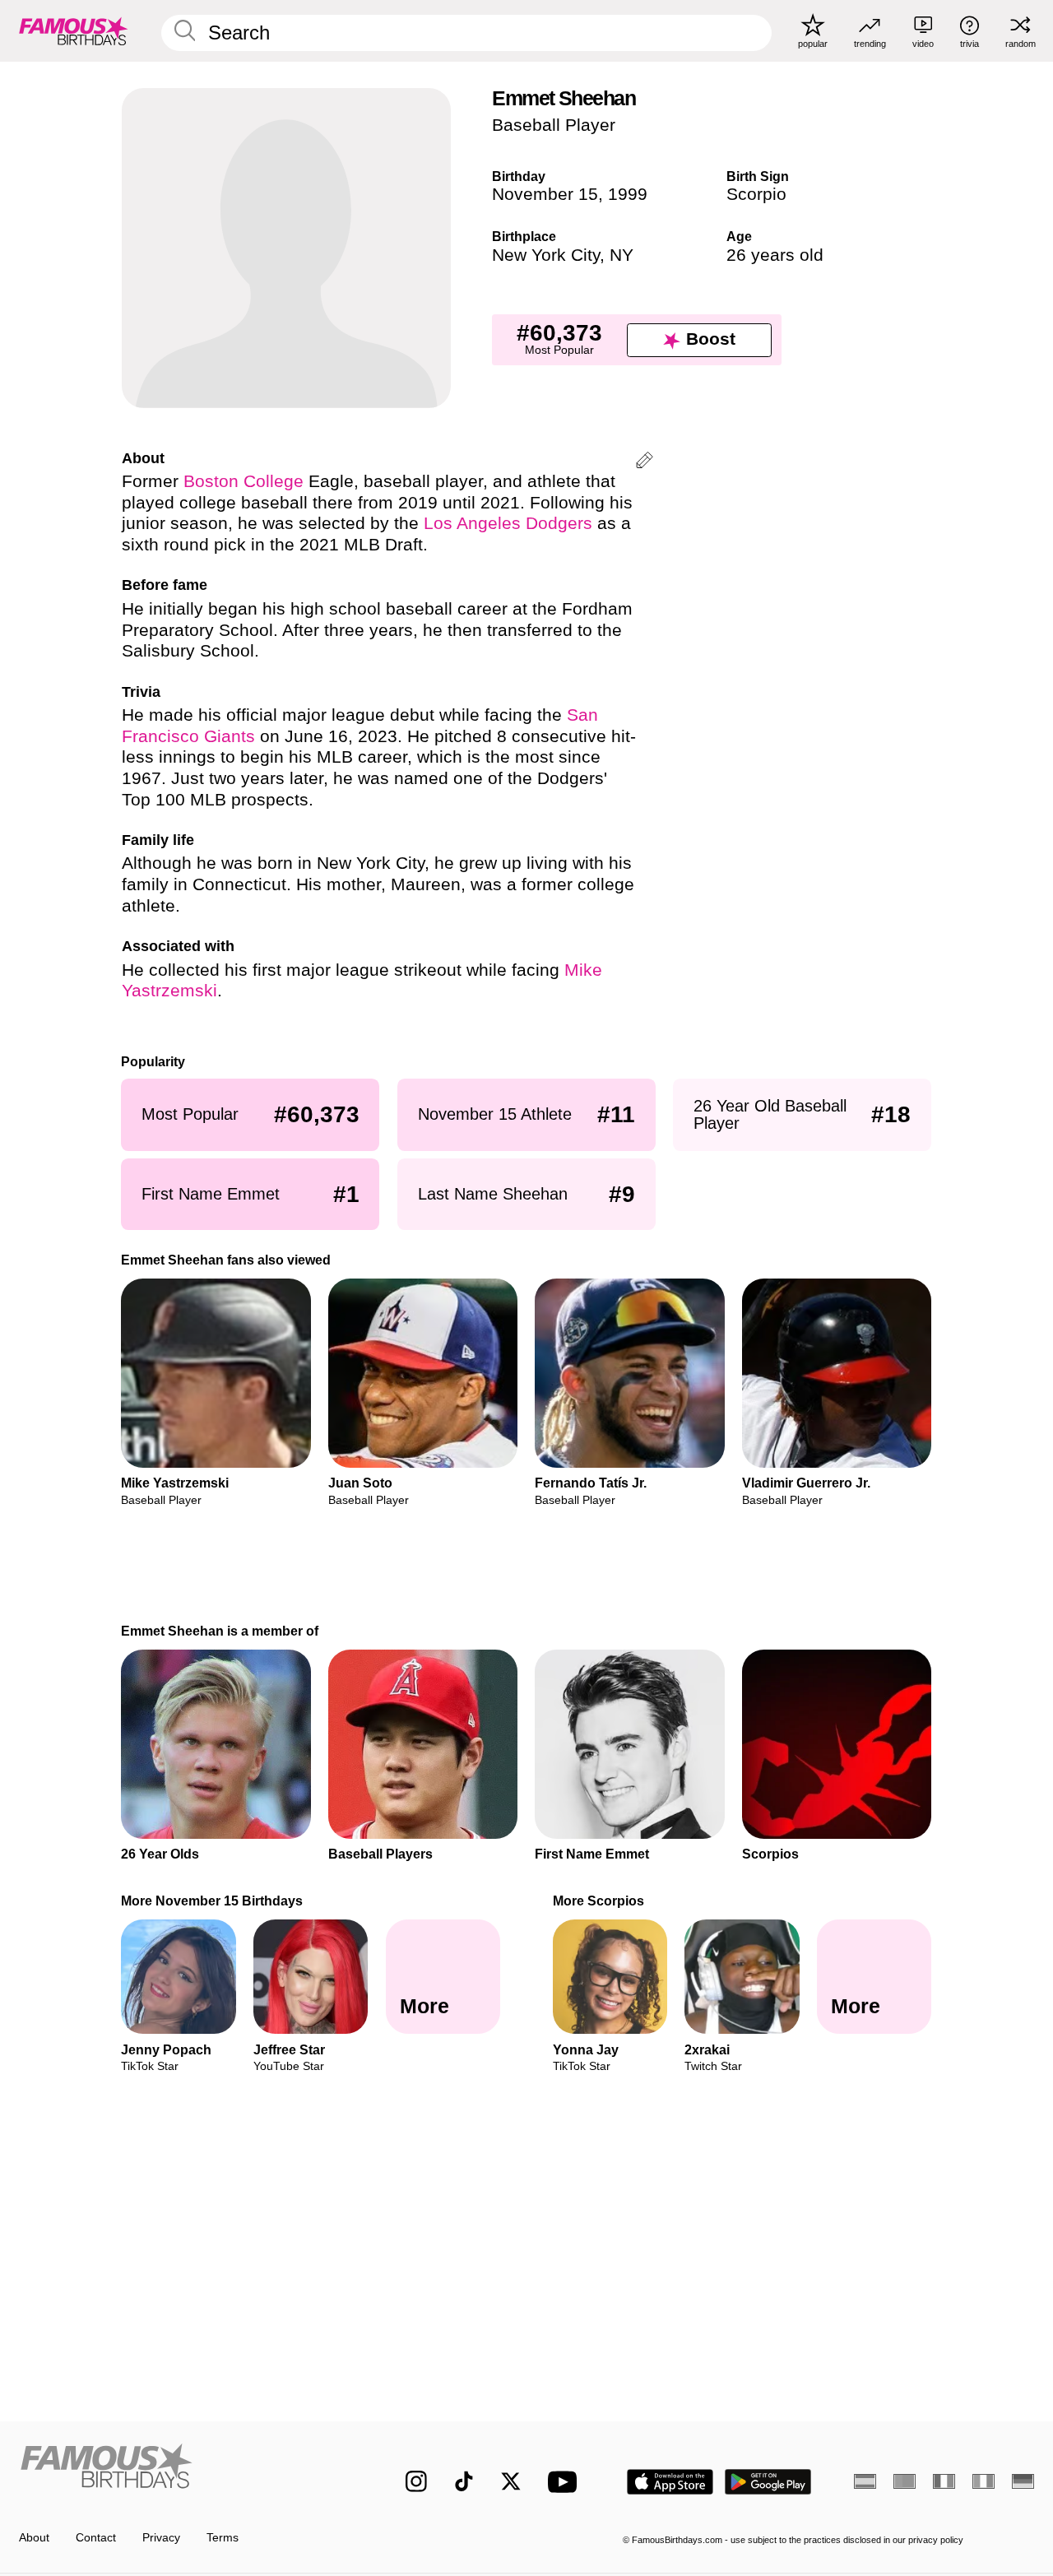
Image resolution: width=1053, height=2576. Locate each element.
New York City (546, 255)
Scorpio (756, 194)
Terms (223, 2538)
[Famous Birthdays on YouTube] (566, 2482)
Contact (96, 2538)
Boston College (244, 481)
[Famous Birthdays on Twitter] (511, 2481)
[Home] (182, 2469)
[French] (944, 2481)
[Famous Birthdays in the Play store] (768, 2482)
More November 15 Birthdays (213, 1901)
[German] (1023, 2481)
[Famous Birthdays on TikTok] (464, 2481)
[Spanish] (865, 2481)
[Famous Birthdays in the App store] (670, 2482)
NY (622, 255)
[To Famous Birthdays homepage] (74, 30)
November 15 (545, 194)
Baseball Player (554, 125)
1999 (628, 194)
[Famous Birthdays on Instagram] (416, 2481)
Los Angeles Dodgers (508, 523)
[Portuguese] (905, 2481)
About (34, 2538)
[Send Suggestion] (645, 463)
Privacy (161, 2538)
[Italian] (983, 2481)
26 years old (775, 255)
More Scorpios (598, 1901)
